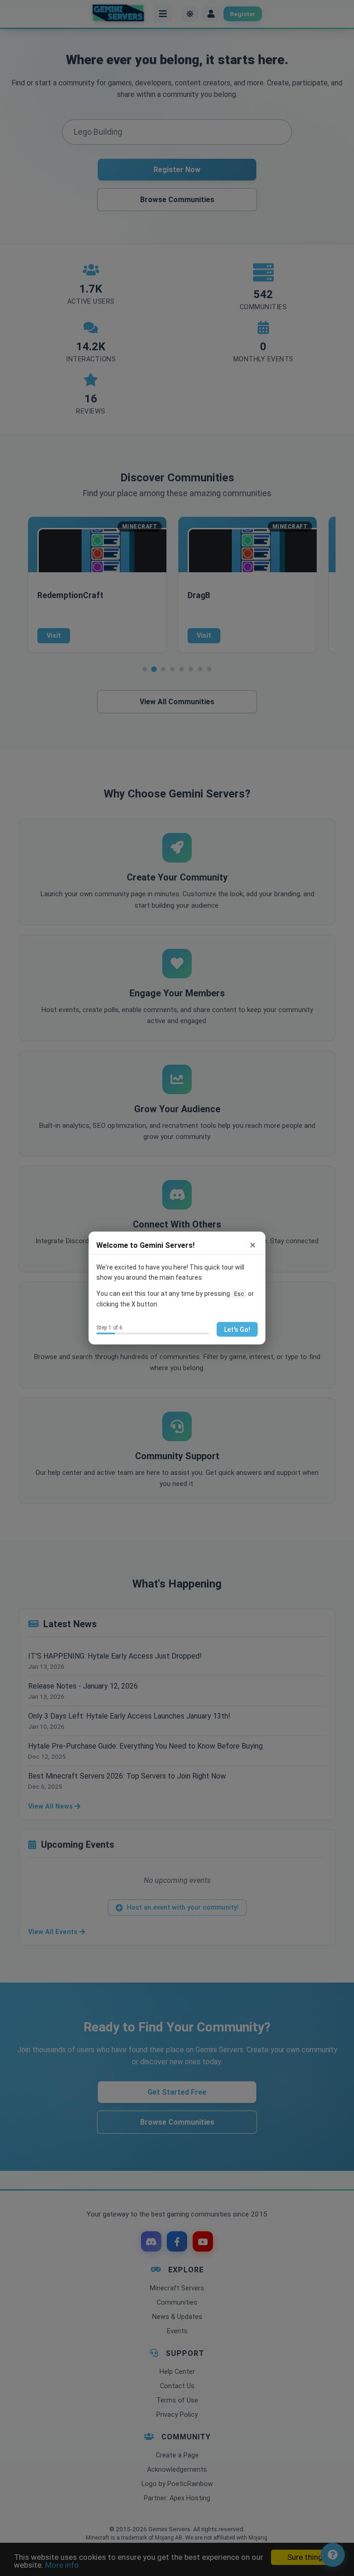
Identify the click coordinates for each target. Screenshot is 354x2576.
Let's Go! (237, 1329)
